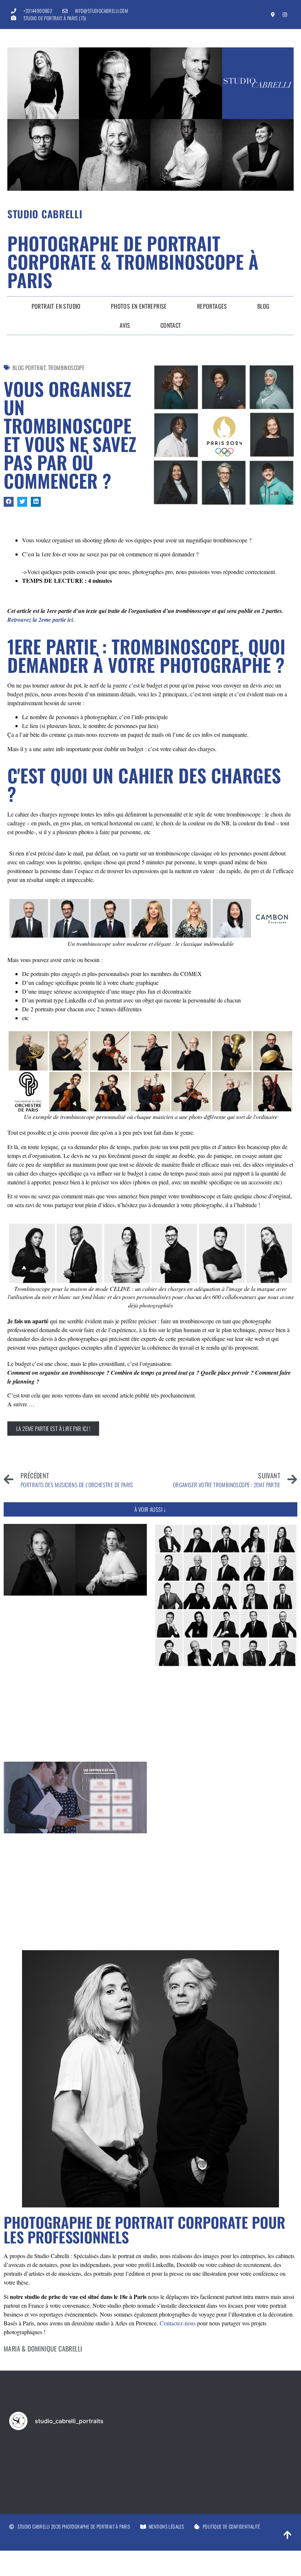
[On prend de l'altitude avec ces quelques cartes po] (93, 2454)
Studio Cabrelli (45, 214)
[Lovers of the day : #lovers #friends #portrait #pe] (208, 2454)
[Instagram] (285, 15)
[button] (9, 502)
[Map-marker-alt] (273, 15)
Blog (264, 306)
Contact (171, 325)
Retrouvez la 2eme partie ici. (41, 620)
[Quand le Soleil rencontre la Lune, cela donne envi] (150, 2454)
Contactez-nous (178, 2323)
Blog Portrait (29, 367)
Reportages (212, 306)
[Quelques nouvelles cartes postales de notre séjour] (36, 2454)
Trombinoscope (66, 367)
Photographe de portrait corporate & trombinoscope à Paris (133, 261)
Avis (125, 325)
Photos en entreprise (139, 306)
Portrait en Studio (56, 306)
